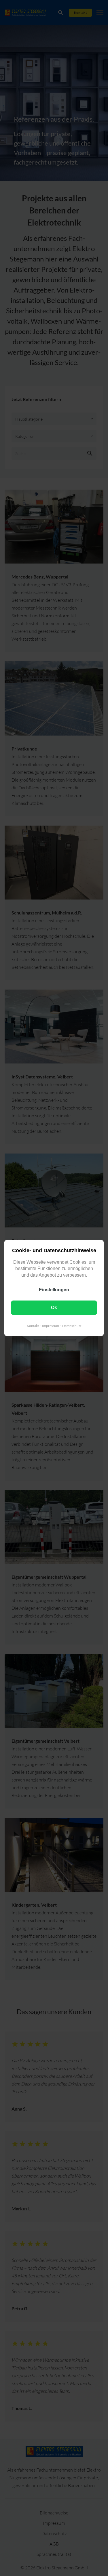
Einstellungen (54, 1290)
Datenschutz (72, 1326)
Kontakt (33, 1326)
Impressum (51, 1326)
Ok (54, 1308)
